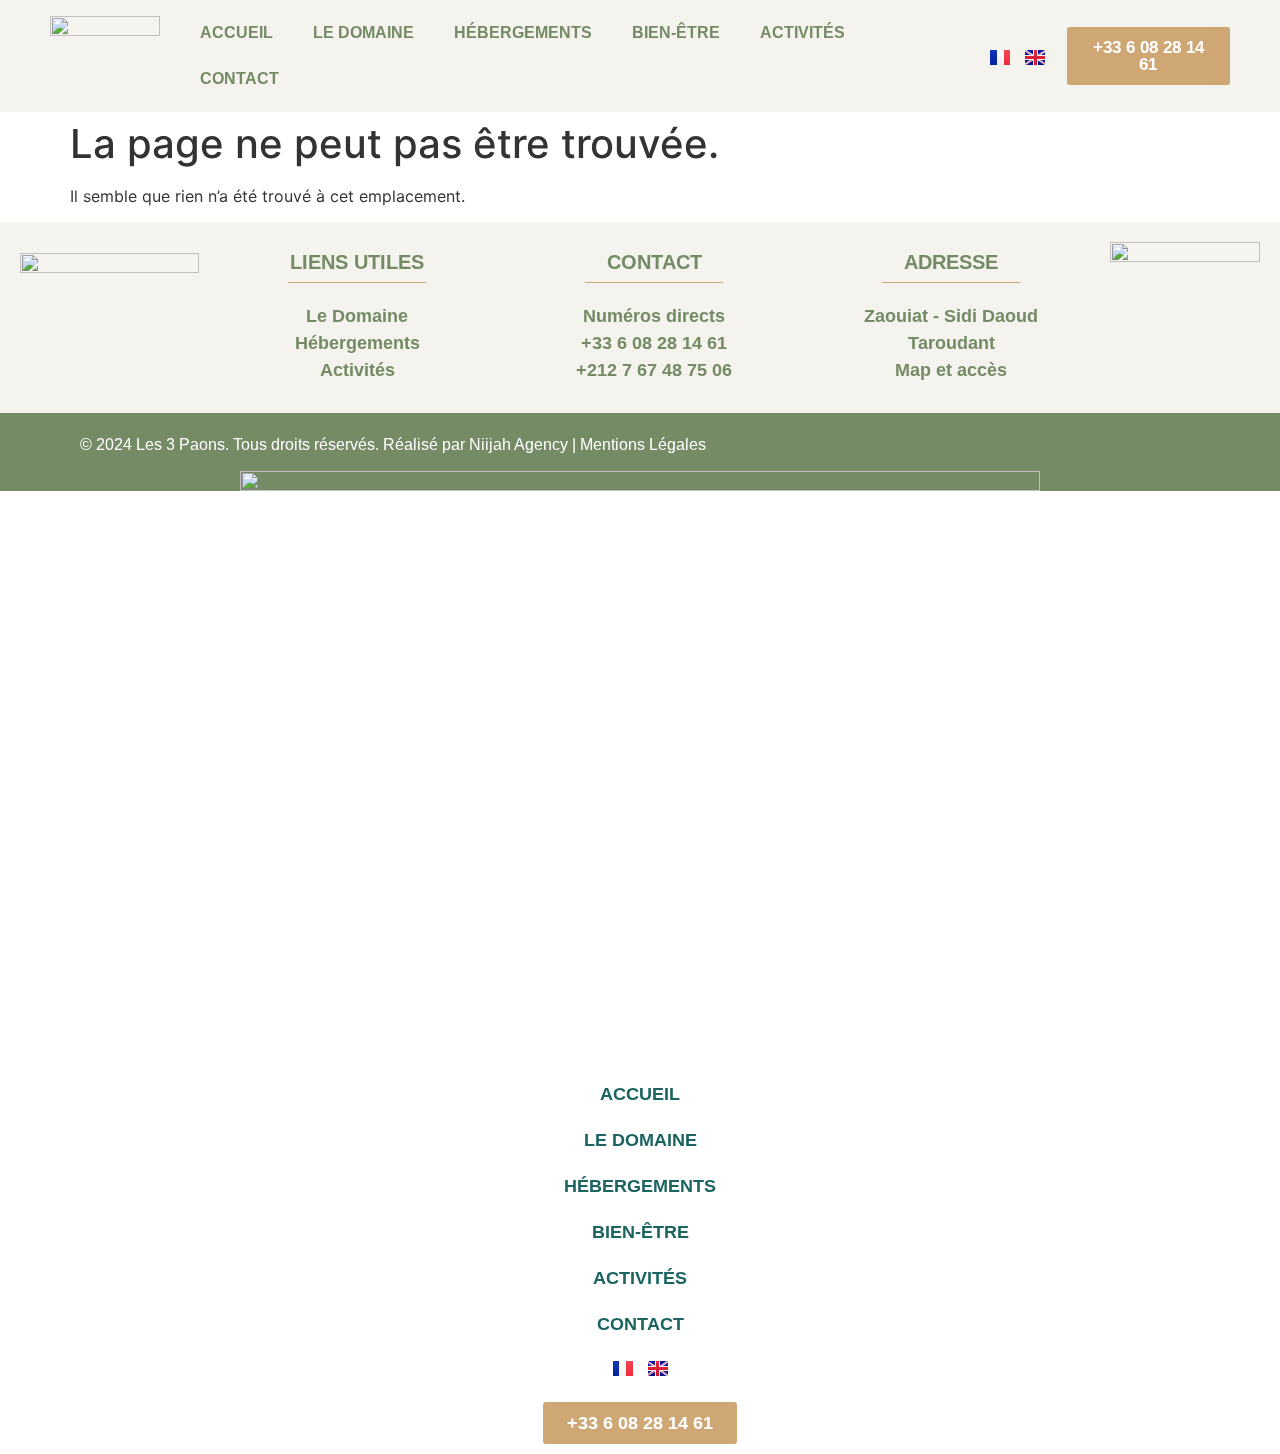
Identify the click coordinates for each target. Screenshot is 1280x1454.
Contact (239, 78)
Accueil (236, 32)
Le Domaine (363, 32)
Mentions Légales (643, 444)
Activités (802, 32)
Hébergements (523, 32)
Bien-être (676, 32)
